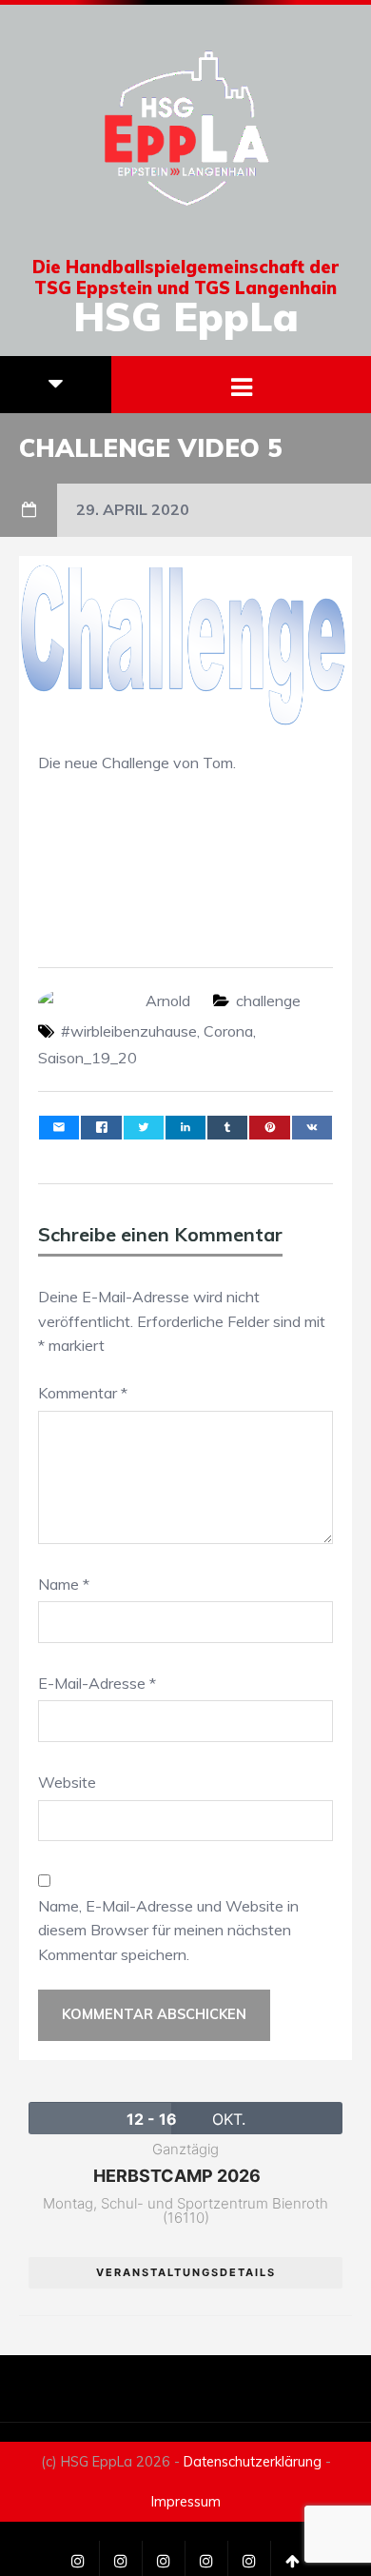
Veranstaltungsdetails (186, 2272)
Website (67, 1782)
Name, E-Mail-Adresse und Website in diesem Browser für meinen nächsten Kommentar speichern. (168, 1930)
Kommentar (83, 1393)
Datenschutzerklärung (253, 2462)
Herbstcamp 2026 (177, 2176)
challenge (268, 1001)
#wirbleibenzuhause (129, 1031)
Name (64, 1584)
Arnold (168, 1001)
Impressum (186, 2502)
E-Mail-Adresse (97, 1683)
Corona (228, 1031)
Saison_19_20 (88, 1058)
